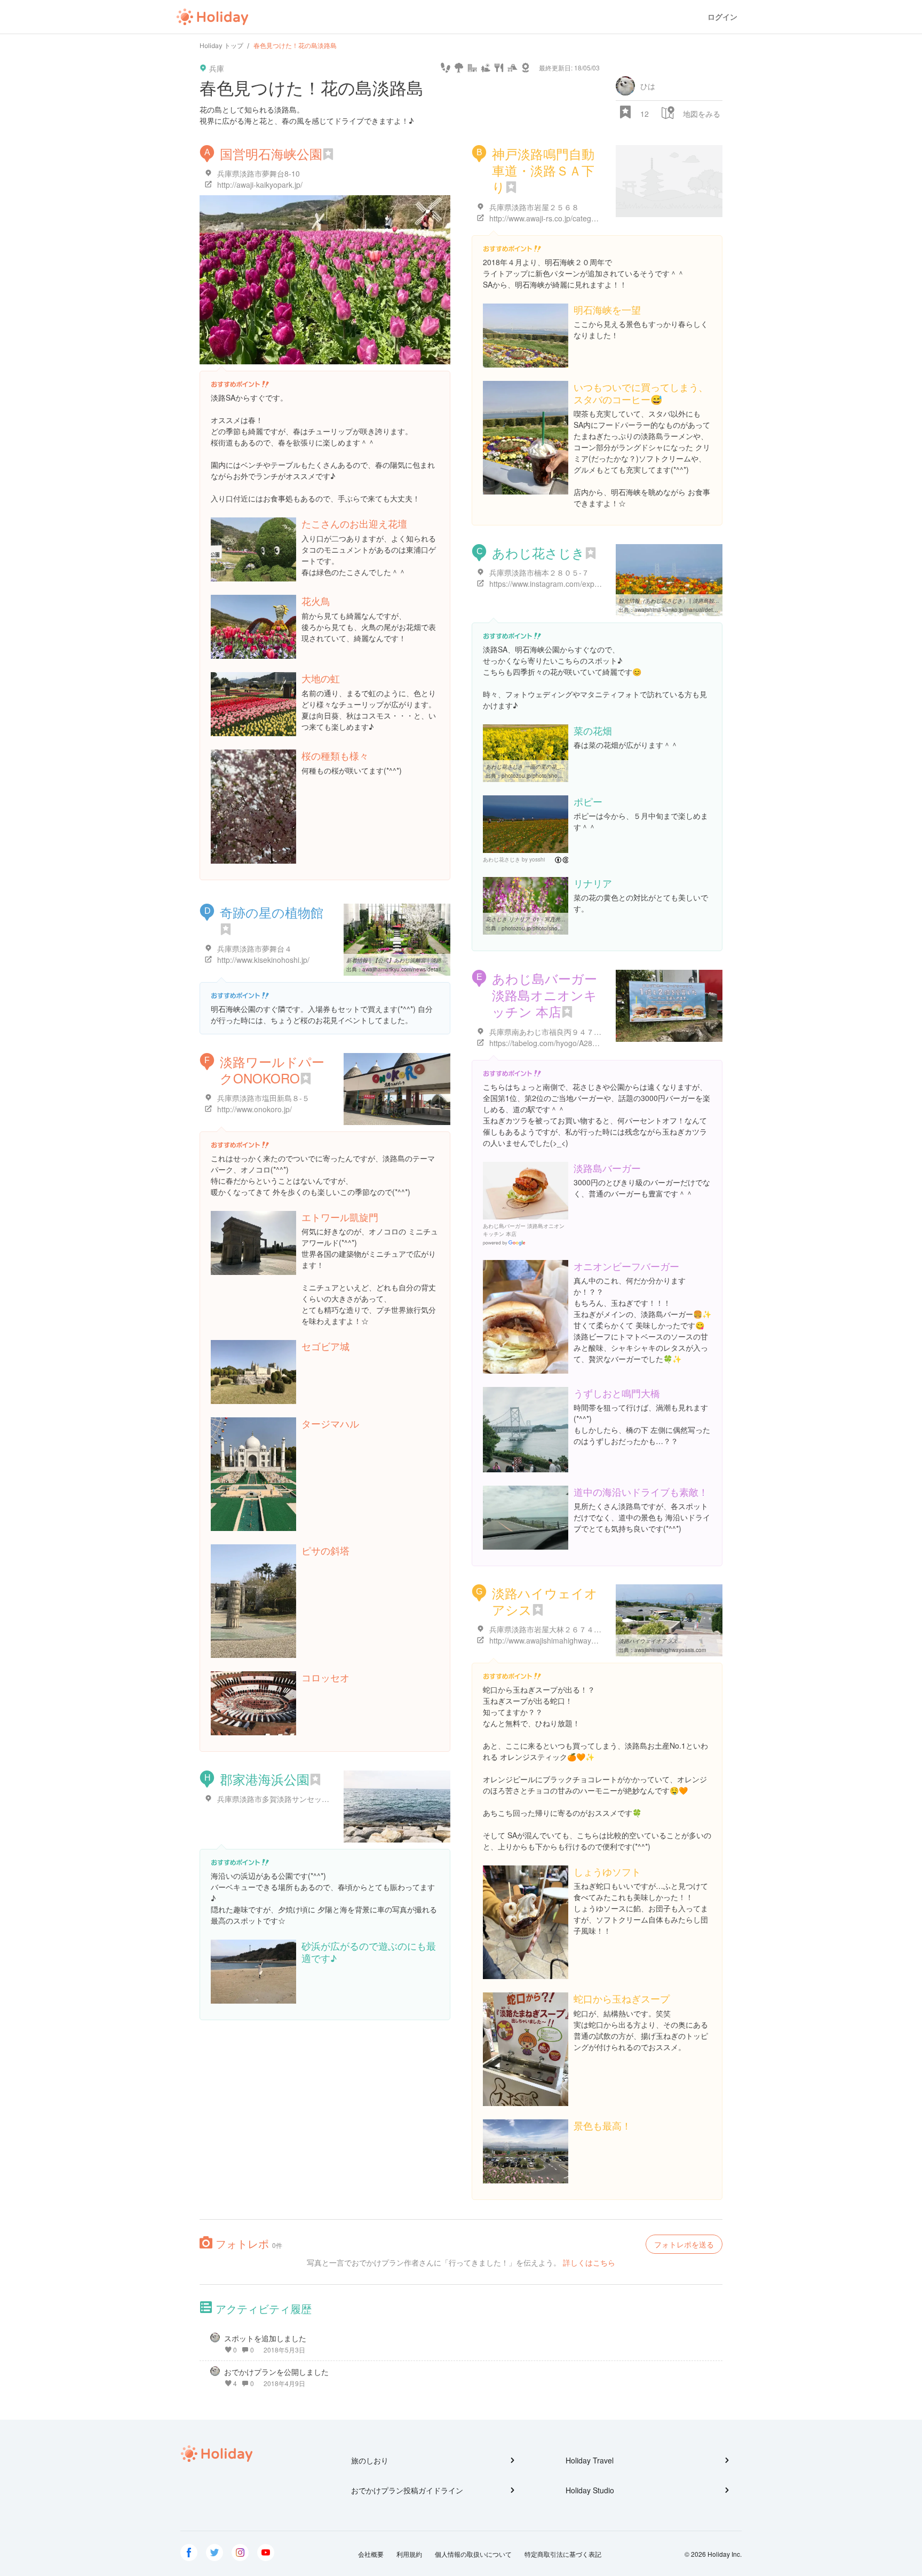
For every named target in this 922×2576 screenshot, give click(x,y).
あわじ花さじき (538, 552)
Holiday (212, 17)
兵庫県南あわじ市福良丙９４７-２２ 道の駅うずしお (578, 1032)
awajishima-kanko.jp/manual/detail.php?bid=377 (694, 610)
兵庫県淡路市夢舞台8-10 (259, 173)
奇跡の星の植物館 (272, 912)
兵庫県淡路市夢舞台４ (255, 948)
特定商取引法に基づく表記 (563, 2554)
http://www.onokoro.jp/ (255, 1109)
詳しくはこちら (589, 2262)
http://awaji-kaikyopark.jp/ (260, 185)
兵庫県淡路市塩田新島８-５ (263, 1098)
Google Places (506, 1243)
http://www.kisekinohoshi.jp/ (263, 960)
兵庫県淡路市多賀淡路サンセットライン (284, 1799)
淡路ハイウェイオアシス (545, 1601)
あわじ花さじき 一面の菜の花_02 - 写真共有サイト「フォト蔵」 (563, 767)
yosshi (537, 859)
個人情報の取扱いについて (473, 2554)
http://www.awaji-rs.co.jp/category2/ (549, 218)
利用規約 (409, 2554)
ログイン (722, 17)
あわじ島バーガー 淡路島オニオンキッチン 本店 (545, 995)
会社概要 (371, 2554)
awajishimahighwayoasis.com (670, 1650)
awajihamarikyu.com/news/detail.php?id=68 (416, 969)
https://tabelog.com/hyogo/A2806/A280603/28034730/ (581, 1043)
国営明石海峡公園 (271, 153)
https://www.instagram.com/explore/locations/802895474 (585, 584)
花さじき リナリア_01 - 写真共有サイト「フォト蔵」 (550, 919)
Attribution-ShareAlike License (562, 860)
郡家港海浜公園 (265, 1779)
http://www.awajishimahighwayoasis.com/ (558, 1640)
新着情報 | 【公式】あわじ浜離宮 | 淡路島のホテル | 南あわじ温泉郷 (428, 960)
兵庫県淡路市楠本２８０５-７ (539, 572)
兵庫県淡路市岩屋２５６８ (534, 207)
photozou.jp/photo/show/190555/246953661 (557, 928)
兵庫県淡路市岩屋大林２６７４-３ (547, 1629)
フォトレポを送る (684, 2244)
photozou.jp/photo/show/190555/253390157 (557, 776)
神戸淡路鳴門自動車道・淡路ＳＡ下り (543, 170)
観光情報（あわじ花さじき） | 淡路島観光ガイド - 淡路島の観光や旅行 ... (706, 601)
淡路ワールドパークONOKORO (272, 1070)
